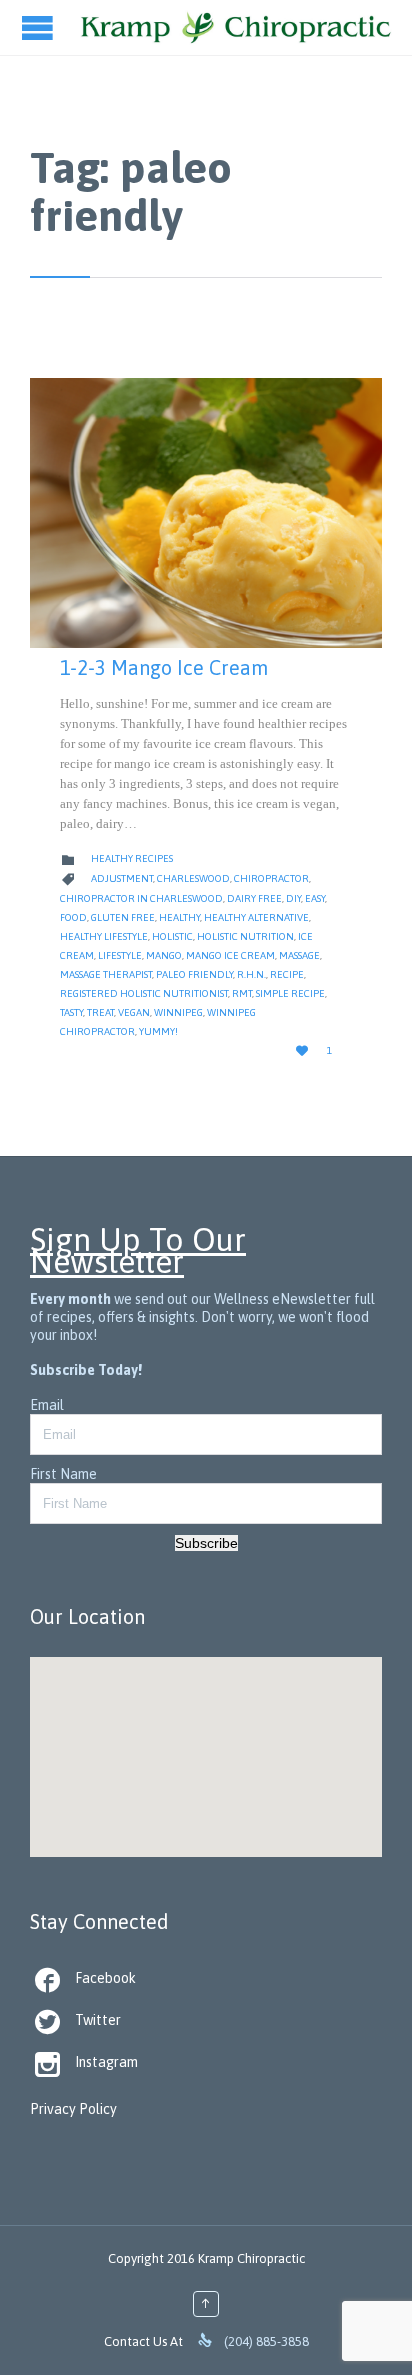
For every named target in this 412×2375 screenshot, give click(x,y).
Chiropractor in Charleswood (141, 898)
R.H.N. (251, 974)
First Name (63, 1474)
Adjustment (122, 878)
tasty (71, 1012)
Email (47, 1405)
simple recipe (290, 993)
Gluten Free (123, 917)
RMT (242, 993)
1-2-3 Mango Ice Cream (164, 667)
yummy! (158, 1031)
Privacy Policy (73, 2109)
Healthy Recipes (132, 858)
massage (299, 955)
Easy (315, 898)
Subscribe (206, 1543)
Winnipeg (178, 1012)
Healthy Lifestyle (104, 936)
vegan (134, 1012)
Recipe (287, 974)
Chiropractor (271, 878)
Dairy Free (254, 898)
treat (100, 1012)
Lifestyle (120, 955)
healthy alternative (256, 917)
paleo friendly (194, 974)
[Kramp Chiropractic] (236, 27)
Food (73, 917)
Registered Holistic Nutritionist (144, 993)
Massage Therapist (106, 974)
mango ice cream (230, 955)
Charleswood (193, 878)
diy (293, 898)
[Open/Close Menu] (40, 27)
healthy (179, 917)
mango (164, 955)
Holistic (172, 936)
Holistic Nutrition (245, 936)
